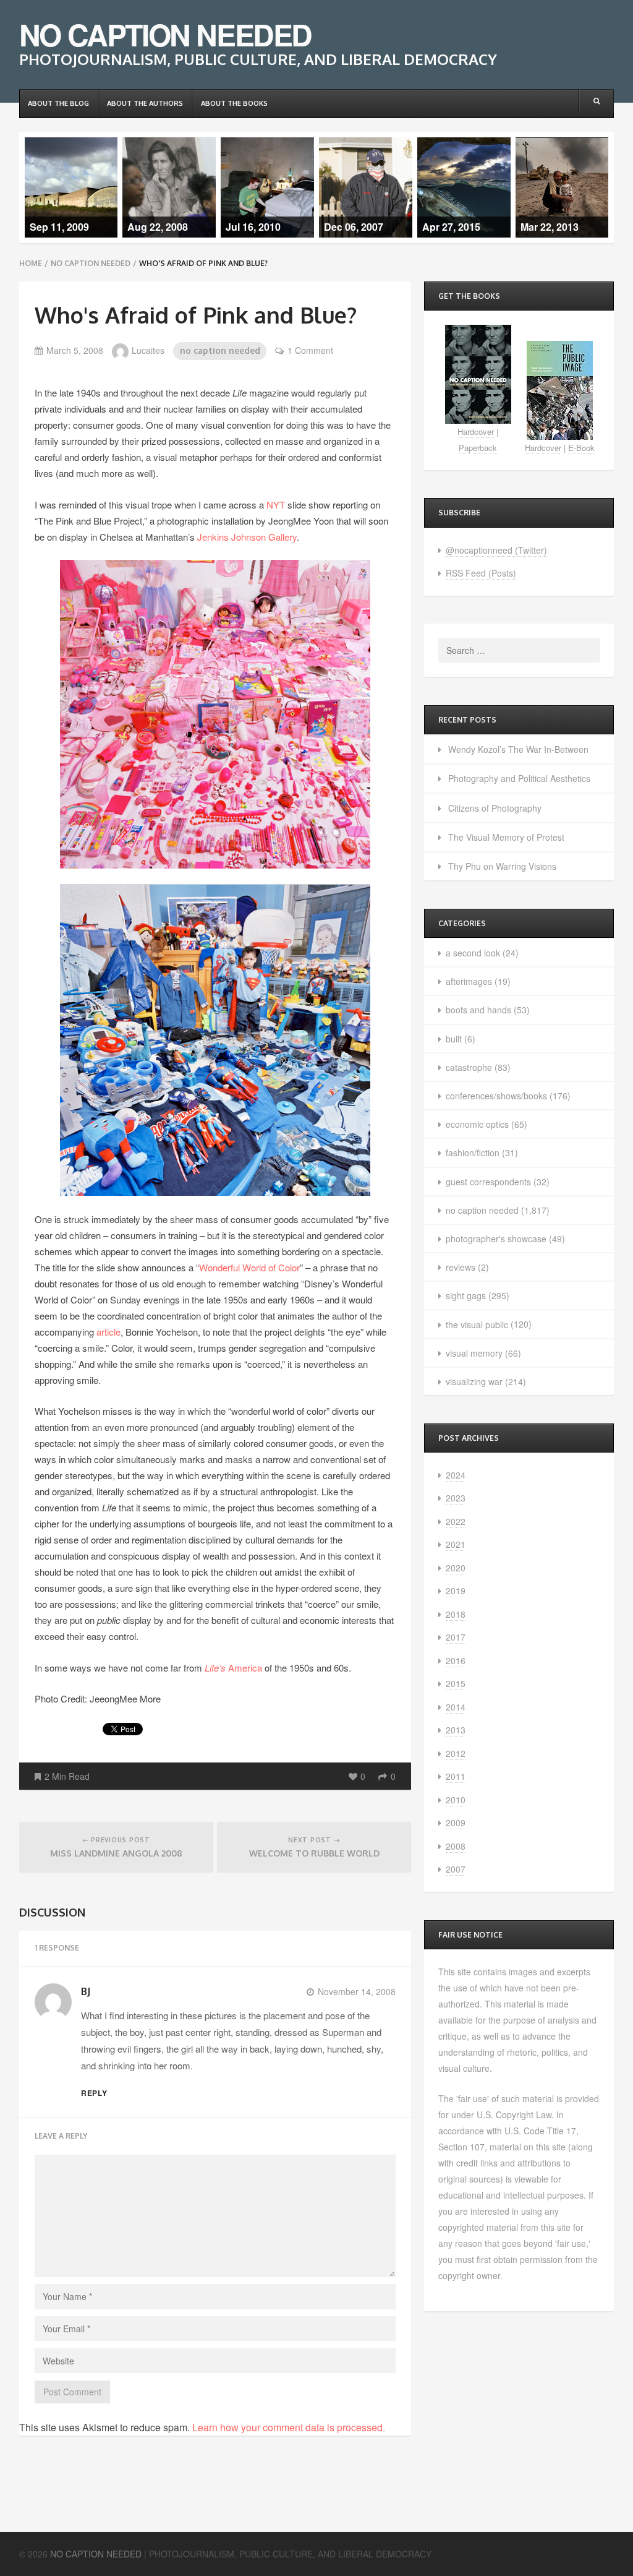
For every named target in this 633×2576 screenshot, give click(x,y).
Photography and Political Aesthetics (519, 778)
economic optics (477, 1124)
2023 (456, 1498)
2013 (456, 1730)
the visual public (477, 1324)
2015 (456, 1683)
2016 (456, 1660)
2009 (456, 1823)
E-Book (581, 448)
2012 (456, 1753)
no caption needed (91, 263)
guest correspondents (488, 1182)
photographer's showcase (496, 1239)
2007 (456, 1869)
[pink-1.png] (215, 713)
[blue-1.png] (215, 1038)
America (235, 1668)
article (108, 1332)
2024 (456, 1475)
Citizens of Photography (495, 808)
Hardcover (476, 431)
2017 (456, 1637)
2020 (456, 1568)
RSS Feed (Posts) (481, 573)
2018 (456, 1614)
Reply (95, 2093)
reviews (461, 1267)
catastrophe (469, 1067)
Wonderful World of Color (249, 1267)
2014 (456, 1707)
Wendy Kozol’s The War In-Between (518, 749)
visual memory (474, 1353)
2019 (456, 1591)
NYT (276, 504)
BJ (86, 1991)
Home (31, 263)
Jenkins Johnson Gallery (247, 537)
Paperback (478, 448)
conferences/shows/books (496, 1096)
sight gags (466, 1295)
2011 (456, 1776)
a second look (473, 953)
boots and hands (478, 1010)
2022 (456, 1521)
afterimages (469, 981)
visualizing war (474, 1381)
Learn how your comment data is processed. (289, 2427)
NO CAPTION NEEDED (165, 34)
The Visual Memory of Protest (506, 837)
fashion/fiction (473, 1153)
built (454, 1039)
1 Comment (310, 350)
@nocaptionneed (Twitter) (496, 550)
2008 (456, 1846)
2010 (456, 1800)
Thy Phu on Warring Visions (502, 866)
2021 (456, 1544)
